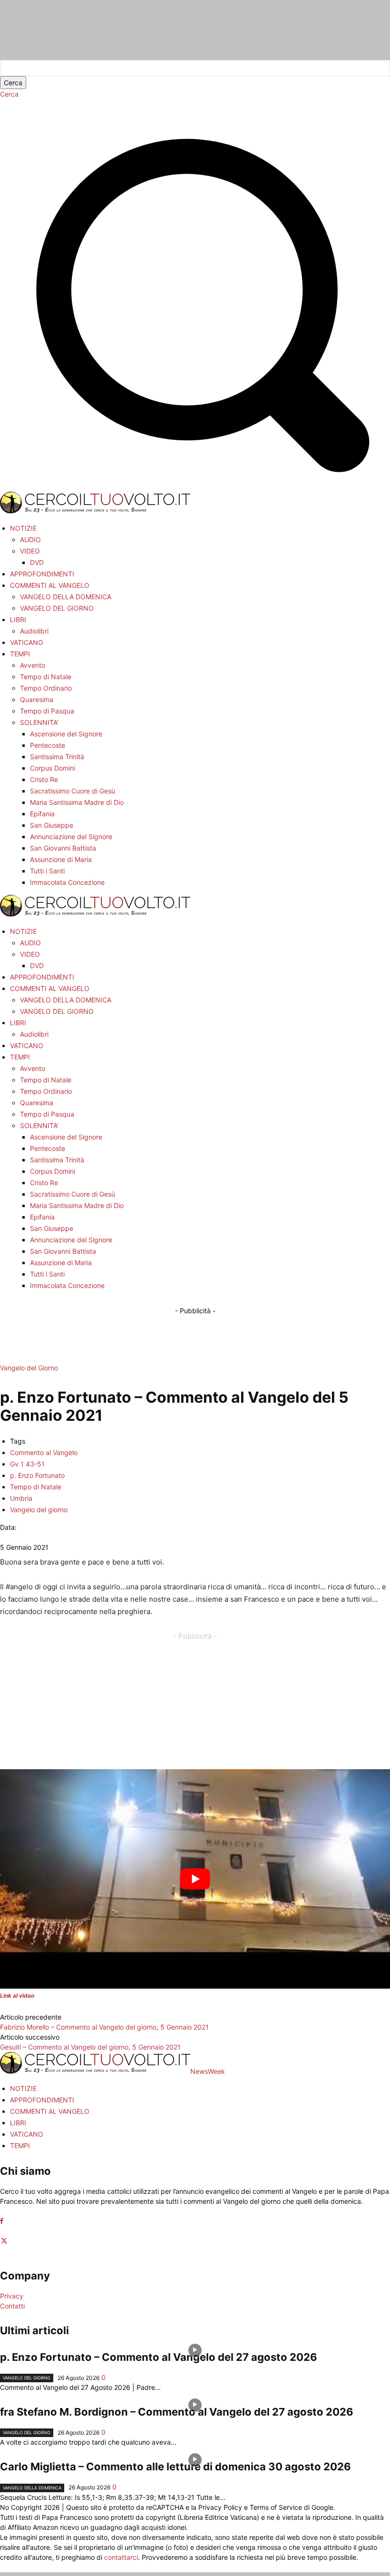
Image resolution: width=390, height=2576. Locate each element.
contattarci (121, 2557)
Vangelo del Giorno (29, 1368)
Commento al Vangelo (44, 1452)
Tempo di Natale (36, 1487)
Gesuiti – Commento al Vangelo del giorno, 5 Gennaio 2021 (90, 2047)
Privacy (12, 2296)
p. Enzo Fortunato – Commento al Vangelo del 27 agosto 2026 (159, 2357)
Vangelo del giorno (39, 1510)
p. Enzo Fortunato (37, 1475)
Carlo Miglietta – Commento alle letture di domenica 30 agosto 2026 (175, 2467)
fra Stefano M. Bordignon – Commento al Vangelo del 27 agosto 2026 (177, 2412)
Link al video (17, 1996)
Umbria (21, 1498)
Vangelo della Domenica (32, 2488)
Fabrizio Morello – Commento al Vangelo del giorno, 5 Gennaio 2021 (104, 2027)
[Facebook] (2, 2221)
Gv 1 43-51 (27, 1464)
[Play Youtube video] (195, 1879)
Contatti (12, 2306)
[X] (4, 2241)
